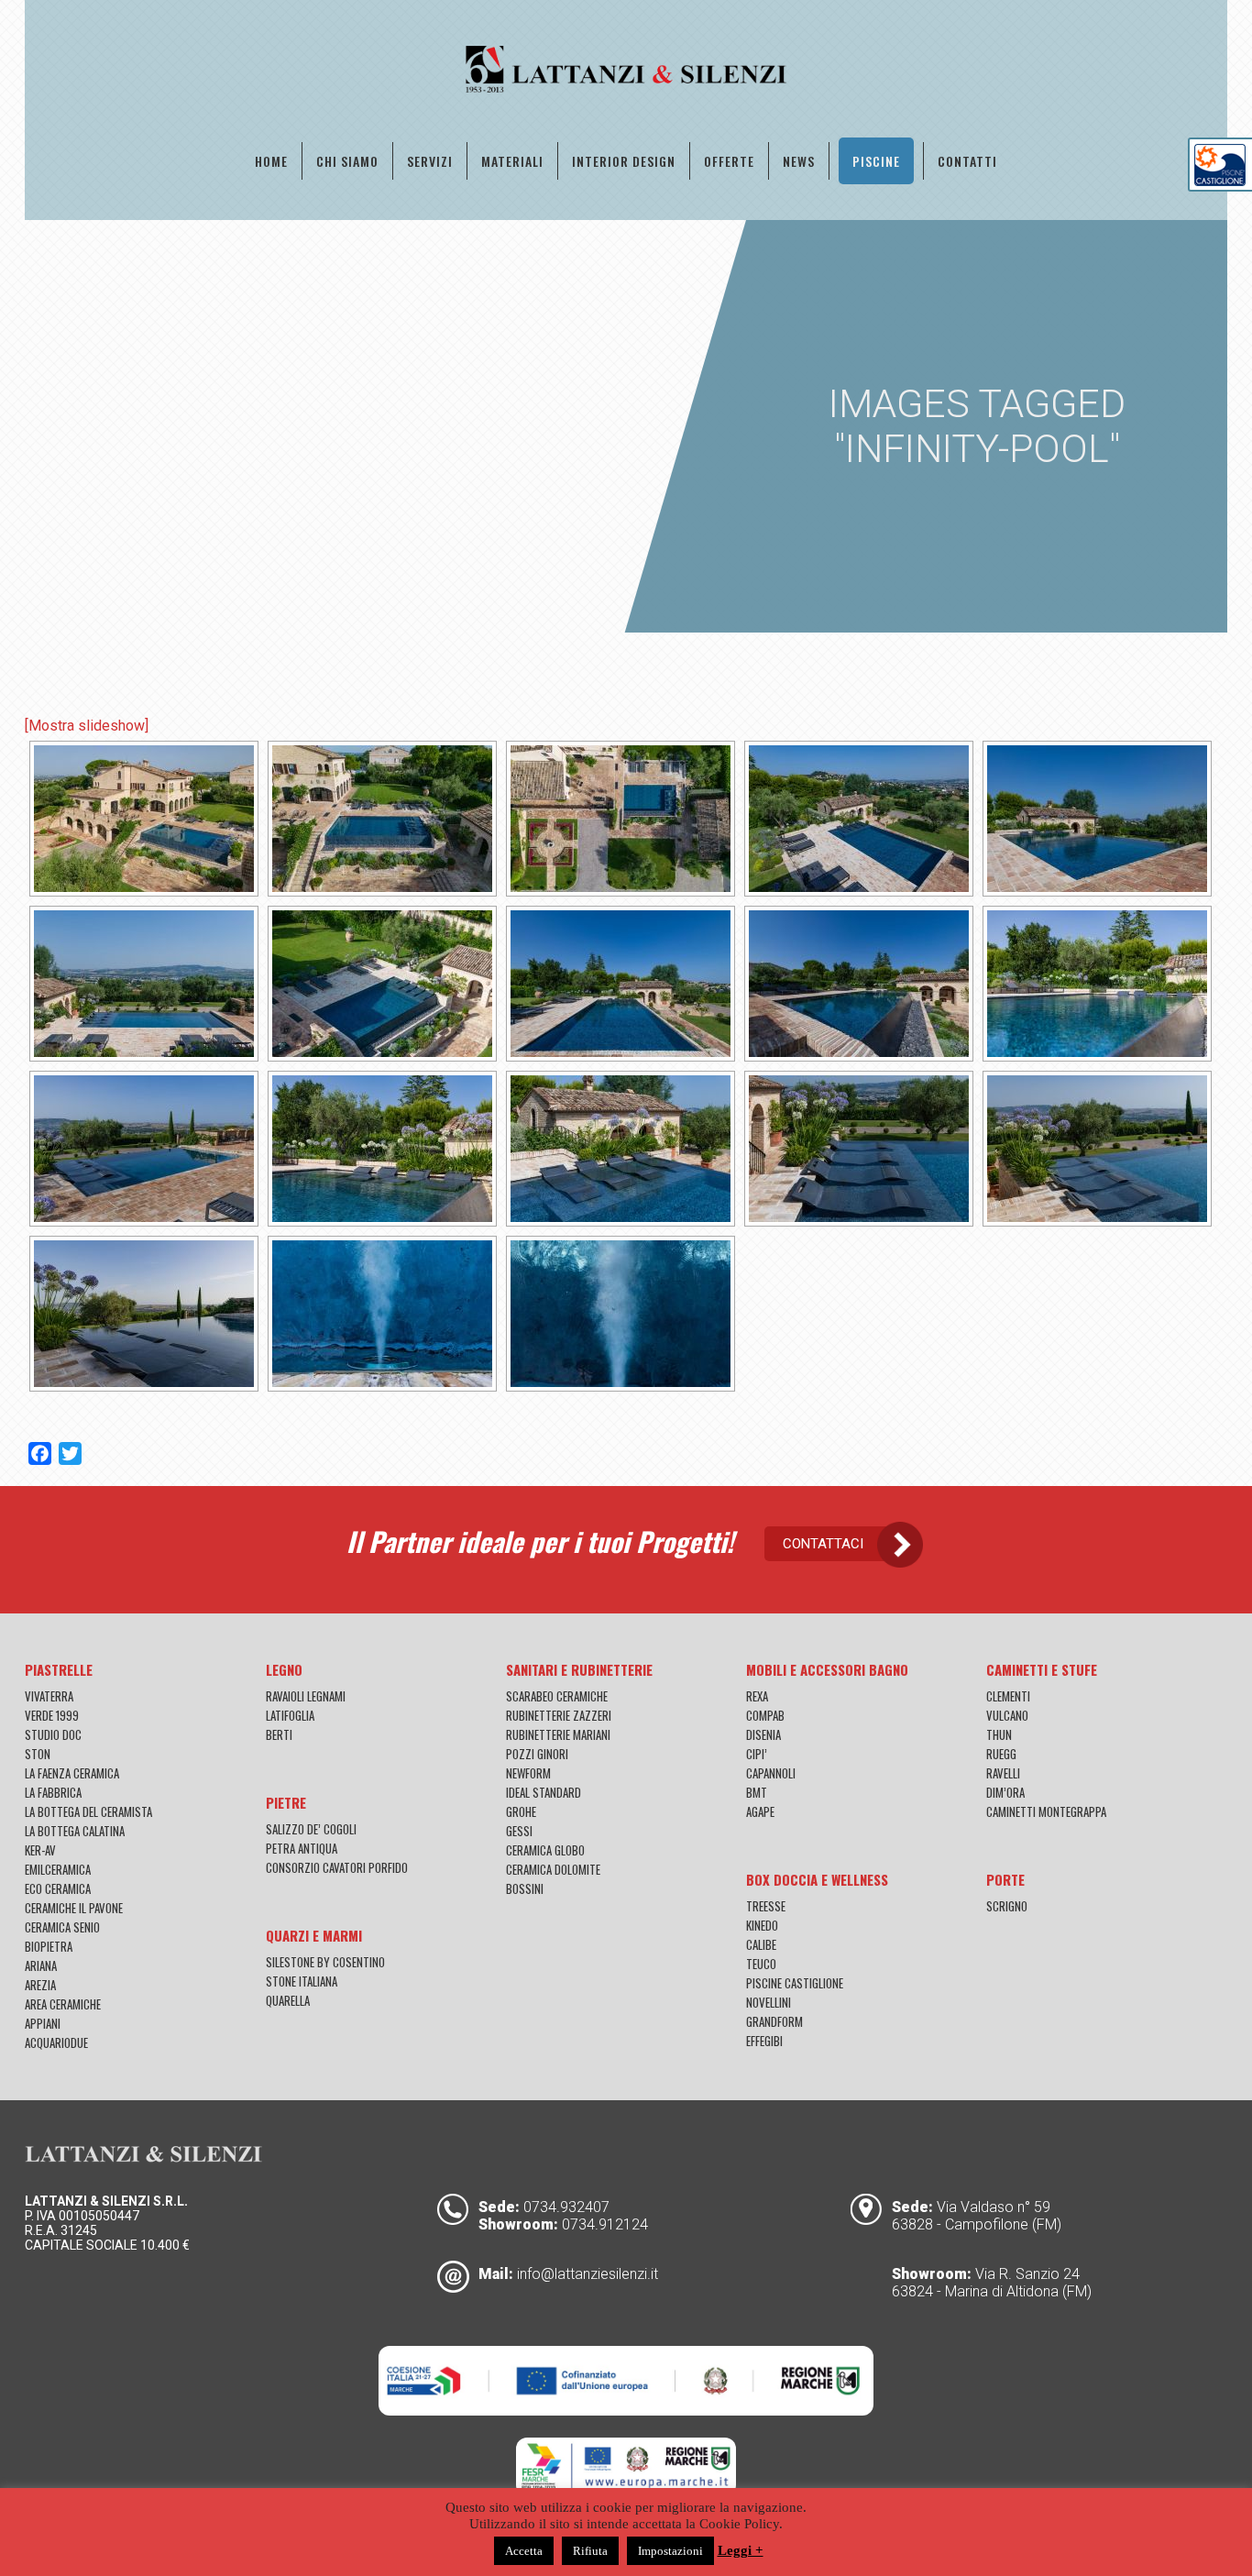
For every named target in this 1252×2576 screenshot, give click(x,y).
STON (38, 1754)
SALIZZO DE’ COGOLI (311, 1829)
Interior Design (624, 161)
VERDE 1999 (52, 1715)
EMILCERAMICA (58, 1869)
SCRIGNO (1007, 1906)
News (799, 161)
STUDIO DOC (53, 1734)
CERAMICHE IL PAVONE (74, 1908)
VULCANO (1007, 1715)
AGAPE (760, 1811)
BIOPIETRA (49, 1946)
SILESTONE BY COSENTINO (325, 1962)
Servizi (430, 161)
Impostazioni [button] (670, 2551)
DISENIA (763, 1734)
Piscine (876, 161)
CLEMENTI (1008, 1696)
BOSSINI (525, 1888)
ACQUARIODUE (56, 2042)
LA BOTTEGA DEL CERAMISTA (88, 1811)
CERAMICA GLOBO (545, 1850)
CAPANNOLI (771, 1773)
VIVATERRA (49, 1696)
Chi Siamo (347, 161)
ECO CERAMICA (58, 1888)
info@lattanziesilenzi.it (588, 2274)
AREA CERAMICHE (63, 2004)
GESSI (519, 1831)
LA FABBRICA (53, 1792)
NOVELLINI (769, 2002)
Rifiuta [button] (590, 2551)
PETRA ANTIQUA (302, 1848)
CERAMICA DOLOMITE (553, 1869)
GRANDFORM (774, 2021)
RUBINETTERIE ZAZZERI (559, 1715)
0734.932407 (566, 2207)
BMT (757, 1792)
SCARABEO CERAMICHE (557, 1696)
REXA (757, 1696)
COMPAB (765, 1715)
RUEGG (1001, 1754)
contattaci (823, 1544)
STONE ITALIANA (302, 1981)
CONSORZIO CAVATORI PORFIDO (337, 1867)
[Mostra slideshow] (87, 726)
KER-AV (40, 1850)
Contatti (967, 161)
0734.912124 (605, 2224)
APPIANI (43, 2023)
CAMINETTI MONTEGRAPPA (1046, 1811)
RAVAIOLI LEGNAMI (306, 1696)
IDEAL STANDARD (544, 1792)
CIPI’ (757, 1754)
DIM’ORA (1005, 1792)
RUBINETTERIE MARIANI (558, 1734)
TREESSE (766, 1906)
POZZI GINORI (537, 1754)
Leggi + (741, 2550)
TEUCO (761, 1964)
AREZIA (40, 1985)
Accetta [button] (524, 2551)
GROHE (521, 1811)
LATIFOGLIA (290, 1715)
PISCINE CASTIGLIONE (795, 1983)
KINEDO (762, 1925)
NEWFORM (528, 1773)
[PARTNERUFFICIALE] (1220, 181)
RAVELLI (1003, 1773)
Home (271, 161)
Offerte (729, 161)
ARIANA (41, 1965)
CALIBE (761, 1944)
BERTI (279, 1734)
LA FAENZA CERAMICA (72, 1773)
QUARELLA (288, 2000)
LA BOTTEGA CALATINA (75, 1831)
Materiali (512, 161)
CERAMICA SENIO (62, 1927)
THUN (999, 1734)
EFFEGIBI (764, 2041)
